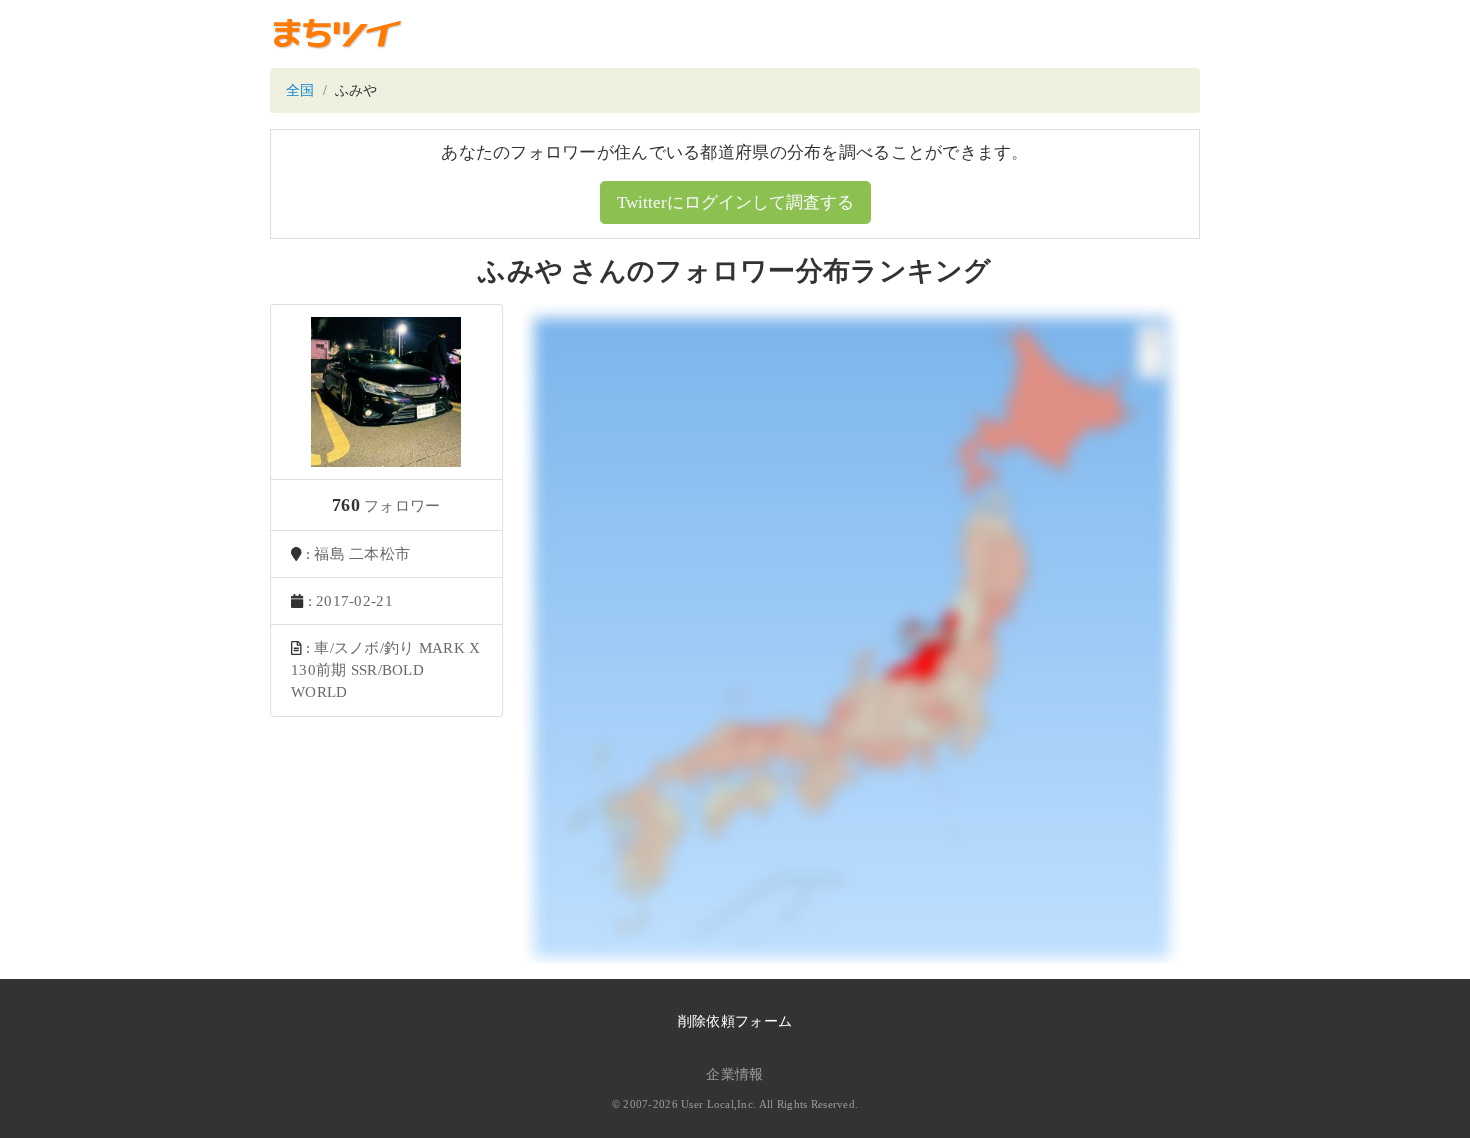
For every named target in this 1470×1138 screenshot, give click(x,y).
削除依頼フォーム (735, 1021)
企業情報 (734, 1074)
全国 (300, 90)
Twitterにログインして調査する (735, 202)
